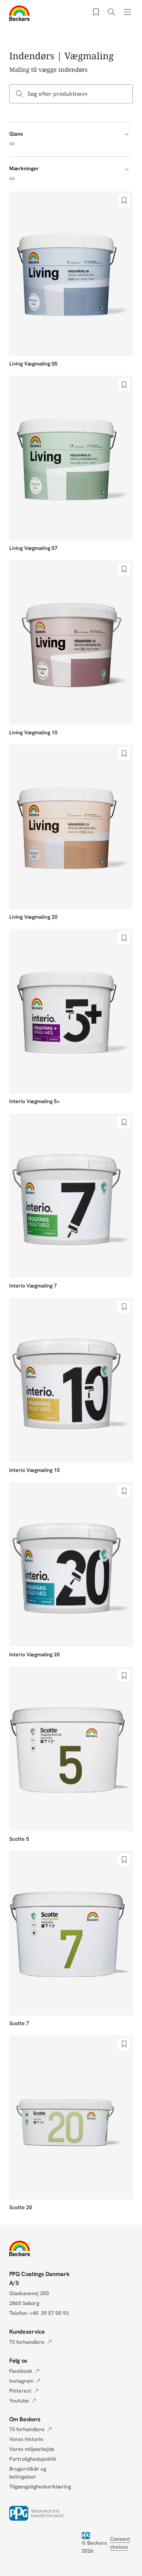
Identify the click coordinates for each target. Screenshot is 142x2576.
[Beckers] (20, 13)
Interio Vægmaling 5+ (35, 1101)
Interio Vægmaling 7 (33, 1286)
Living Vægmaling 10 (33, 732)
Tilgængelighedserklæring (40, 2487)
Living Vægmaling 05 (33, 364)
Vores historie (26, 2439)
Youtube (19, 2401)
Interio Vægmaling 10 (35, 1470)
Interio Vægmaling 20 (35, 1654)
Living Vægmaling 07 (33, 548)
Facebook (21, 2371)
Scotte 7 (19, 2023)
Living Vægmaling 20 (33, 917)
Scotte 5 (19, 1839)
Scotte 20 (21, 2207)
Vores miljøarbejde (32, 2449)
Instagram (21, 2381)
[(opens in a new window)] (87, 2535)
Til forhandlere (27, 2342)
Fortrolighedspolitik (33, 2459)
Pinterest (20, 2391)
